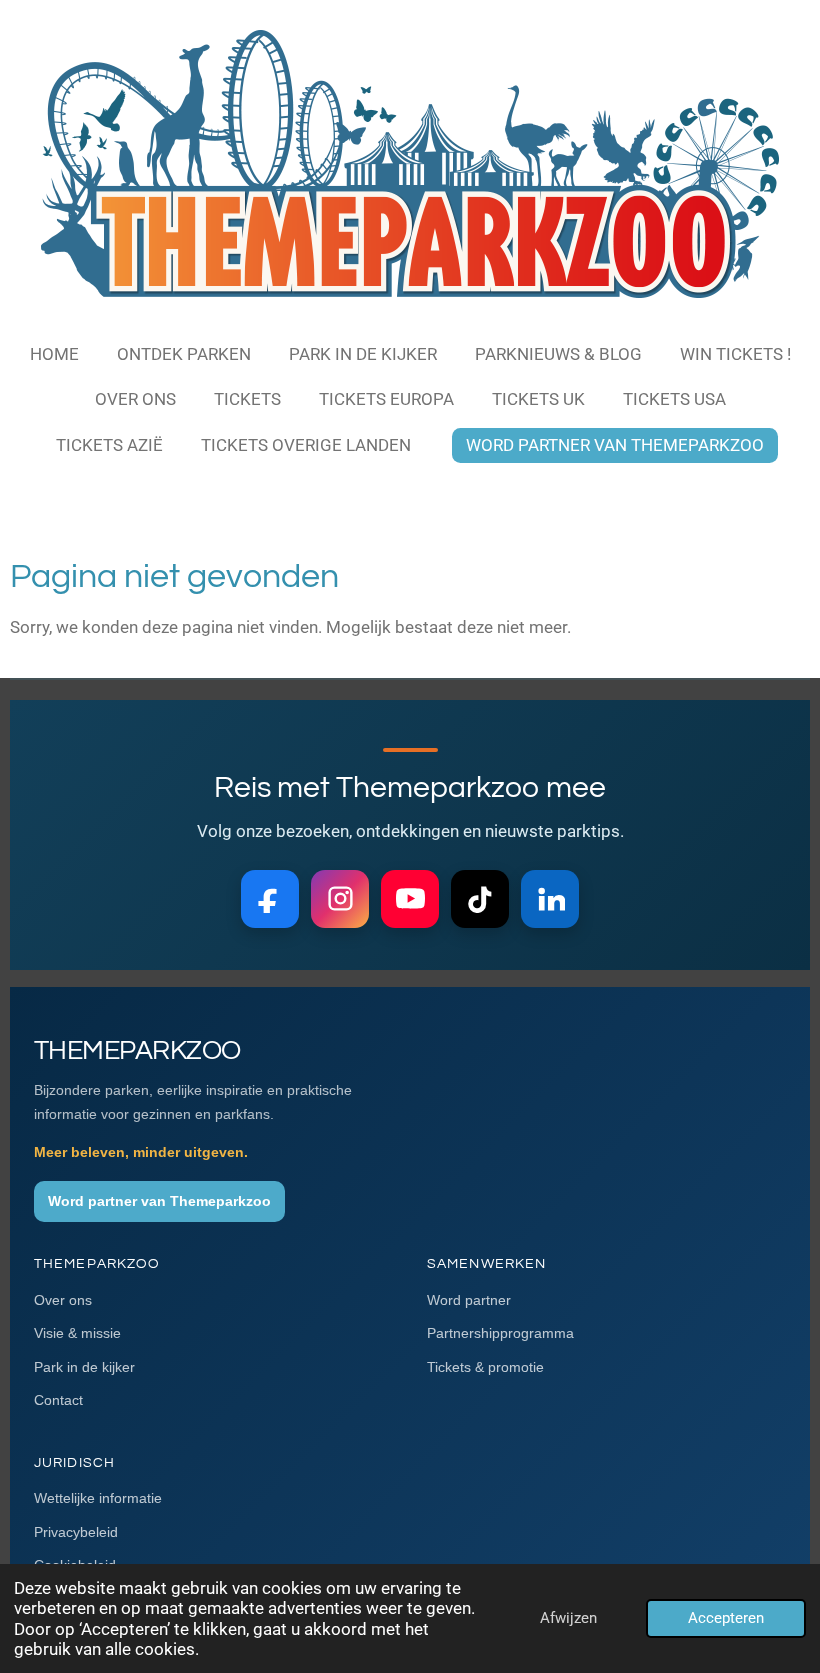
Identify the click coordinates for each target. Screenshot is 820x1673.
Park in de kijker (84, 1367)
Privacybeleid (76, 1532)
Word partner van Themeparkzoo (159, 1201)
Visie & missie (77, 1333)
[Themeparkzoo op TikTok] (480, 899)
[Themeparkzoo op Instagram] (340, 899)
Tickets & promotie (485, 1367)
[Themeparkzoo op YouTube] (410, 899)
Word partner (469, 1300)
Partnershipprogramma (500, 1333)
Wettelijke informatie (98, 1498)
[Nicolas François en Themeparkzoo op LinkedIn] (550, 899)
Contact (58, 1400)
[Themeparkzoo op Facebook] (270, 899)
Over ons (63, 1300)
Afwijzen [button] (568, 1618)
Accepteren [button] (726, 1618)
